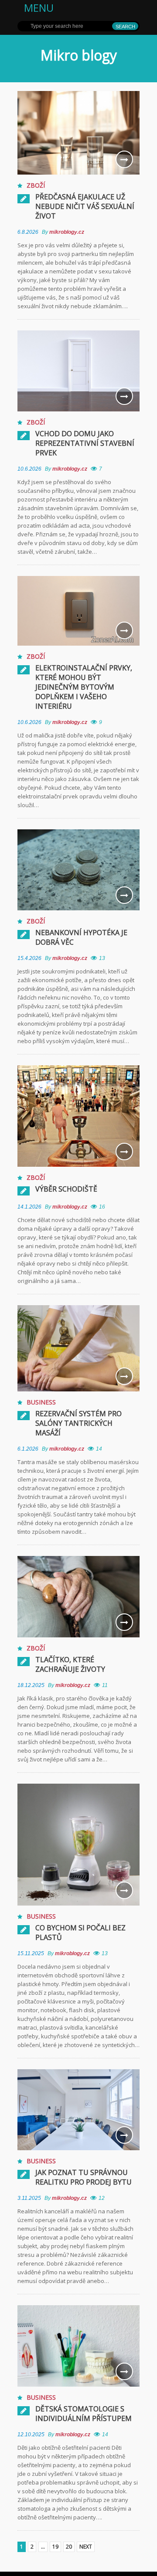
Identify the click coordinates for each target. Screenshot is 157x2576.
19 (55, 2547)
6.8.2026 (28, 232)
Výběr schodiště (66, 1189)
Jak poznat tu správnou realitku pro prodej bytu (84, 2177)
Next (86, 2547)
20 (69, 2547)
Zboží (36, 185)
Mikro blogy (79, 55)
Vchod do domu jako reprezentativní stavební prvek (85, 443)
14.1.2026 (29, 1207)
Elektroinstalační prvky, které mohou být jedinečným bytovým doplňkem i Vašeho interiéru (84, 687)
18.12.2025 (31, 1685)
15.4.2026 (29, 958)
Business (41, 1402)
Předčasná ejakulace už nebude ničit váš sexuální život (85, 206)
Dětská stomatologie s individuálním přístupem (84, 2414)
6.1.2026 (28, 1449)
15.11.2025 (31, 1953)
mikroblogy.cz (67, 232)
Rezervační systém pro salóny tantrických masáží (78, 1423)
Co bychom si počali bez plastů (80, 1933)
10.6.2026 (29, 469)
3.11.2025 (29, 2198)
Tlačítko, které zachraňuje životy (70, 1664)
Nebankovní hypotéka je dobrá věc (81, 937)
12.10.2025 (31, 2435)
